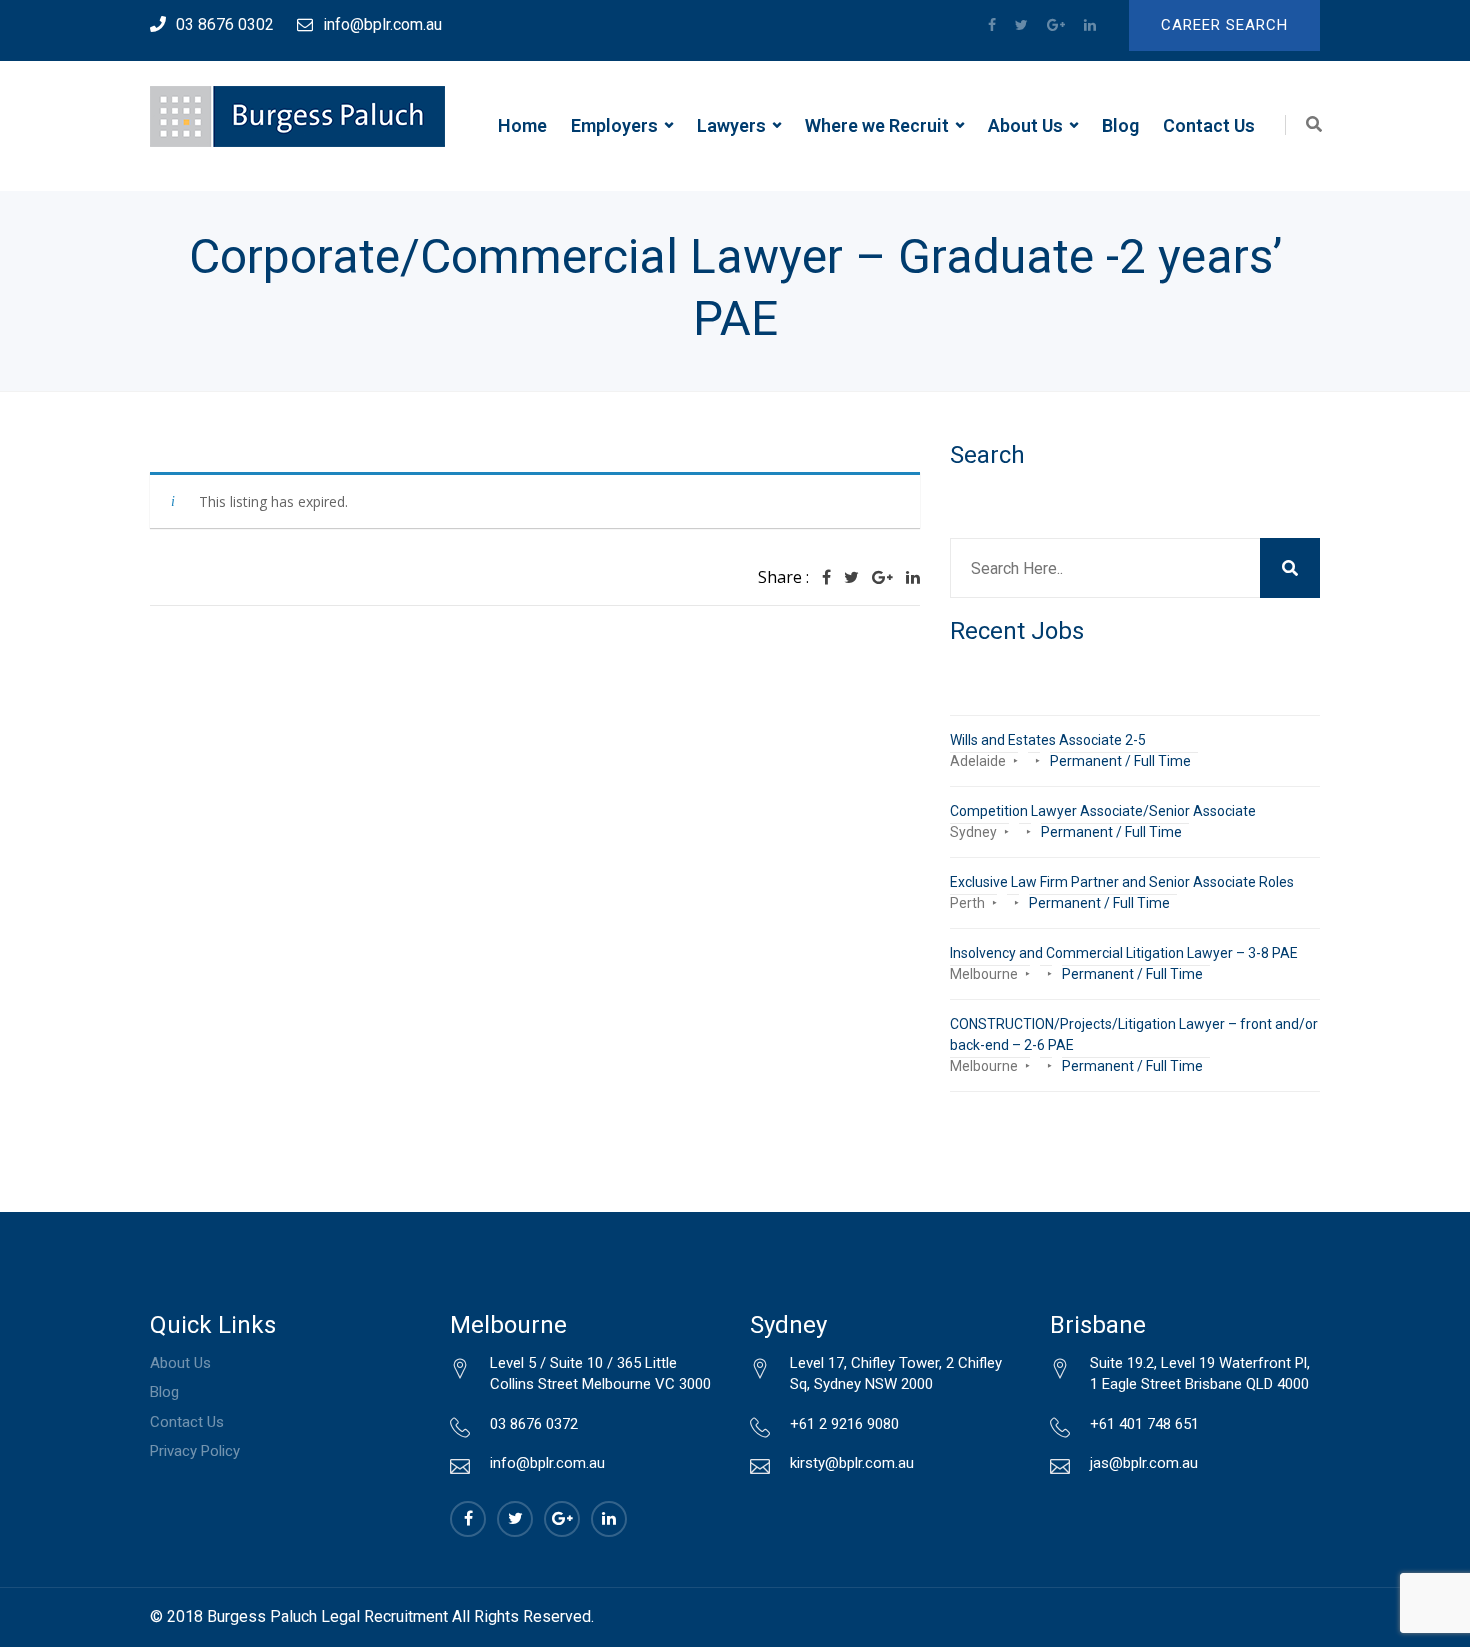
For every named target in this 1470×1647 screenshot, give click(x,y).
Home (522, 125)
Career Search (1224, 25)
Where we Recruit (877, 125)
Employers (614, 125)
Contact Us (1209, 125)
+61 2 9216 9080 (844, 1424)
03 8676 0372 (534, 1424)
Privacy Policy (195, 1451)
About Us (1025, 125)
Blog (1120, 125)
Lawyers (731, 125)
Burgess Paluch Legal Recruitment (327, 1616)
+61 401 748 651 (1144, 1424)
